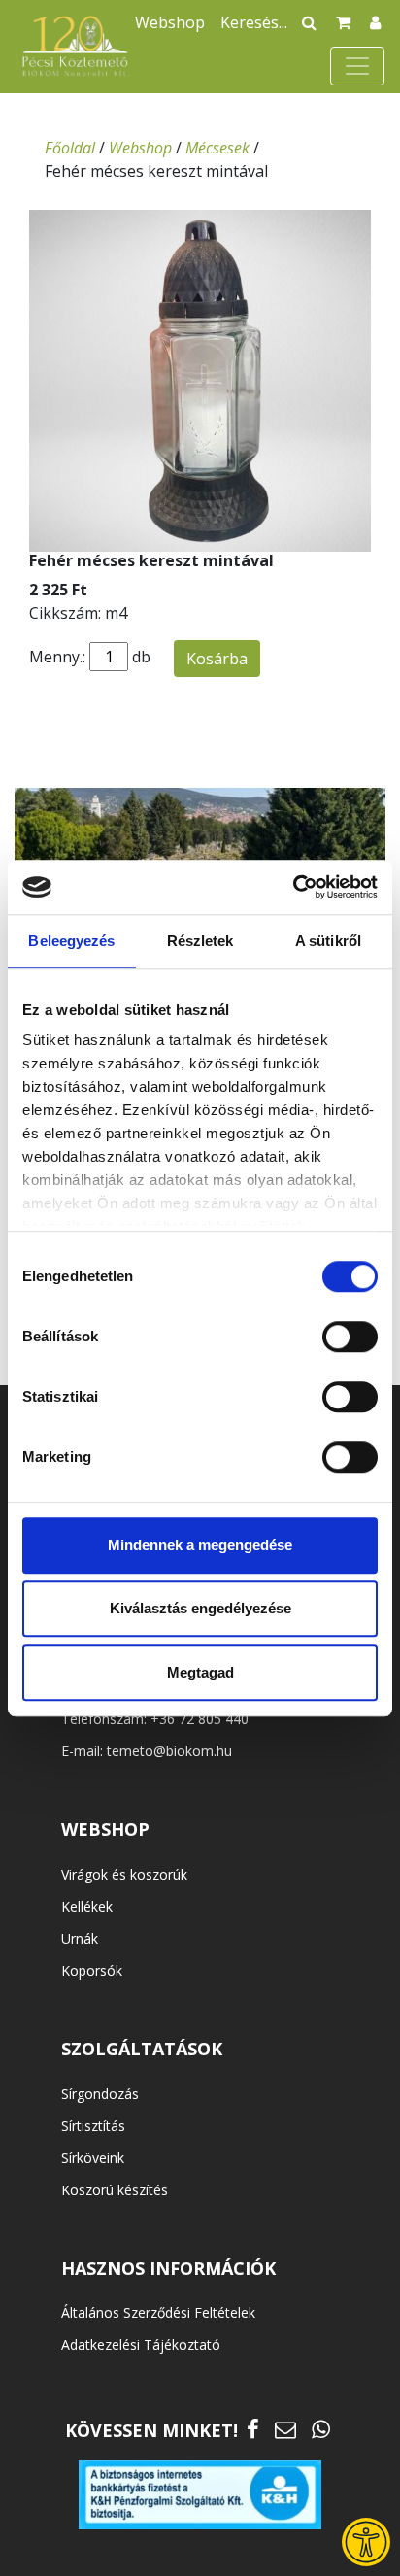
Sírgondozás (100, 2094)
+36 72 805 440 (200, 1719)
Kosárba (217, 659)
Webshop (170, 22)
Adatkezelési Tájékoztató (141, 2344)
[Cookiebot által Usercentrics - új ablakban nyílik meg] (293, 887)
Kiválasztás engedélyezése (200, 1608)
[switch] (350, 1337)
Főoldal (70, 148)
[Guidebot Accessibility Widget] (366, 2542)
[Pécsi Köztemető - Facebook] (253, 2429)
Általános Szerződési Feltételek (158, 2312)
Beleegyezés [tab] (71, 941)
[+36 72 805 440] (321, 2429)
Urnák (80, 1938)
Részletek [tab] (200, 941)
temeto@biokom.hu (169, 1751)
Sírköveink (93, 2158)
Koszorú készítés (115, 2190)
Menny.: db (90, 657)
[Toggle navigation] (357, 66)
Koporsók (92, 1970)
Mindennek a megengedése (200, 1545)
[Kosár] (343, 22)
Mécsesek (217, 148)
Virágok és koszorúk (124, 1874)
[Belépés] (375, 22)
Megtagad (200, 1672)
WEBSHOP (105, 1829)
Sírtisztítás (93, 2126)
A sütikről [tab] (328, 941)
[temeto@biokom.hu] (285, 2429)
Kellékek (87, 1906)
